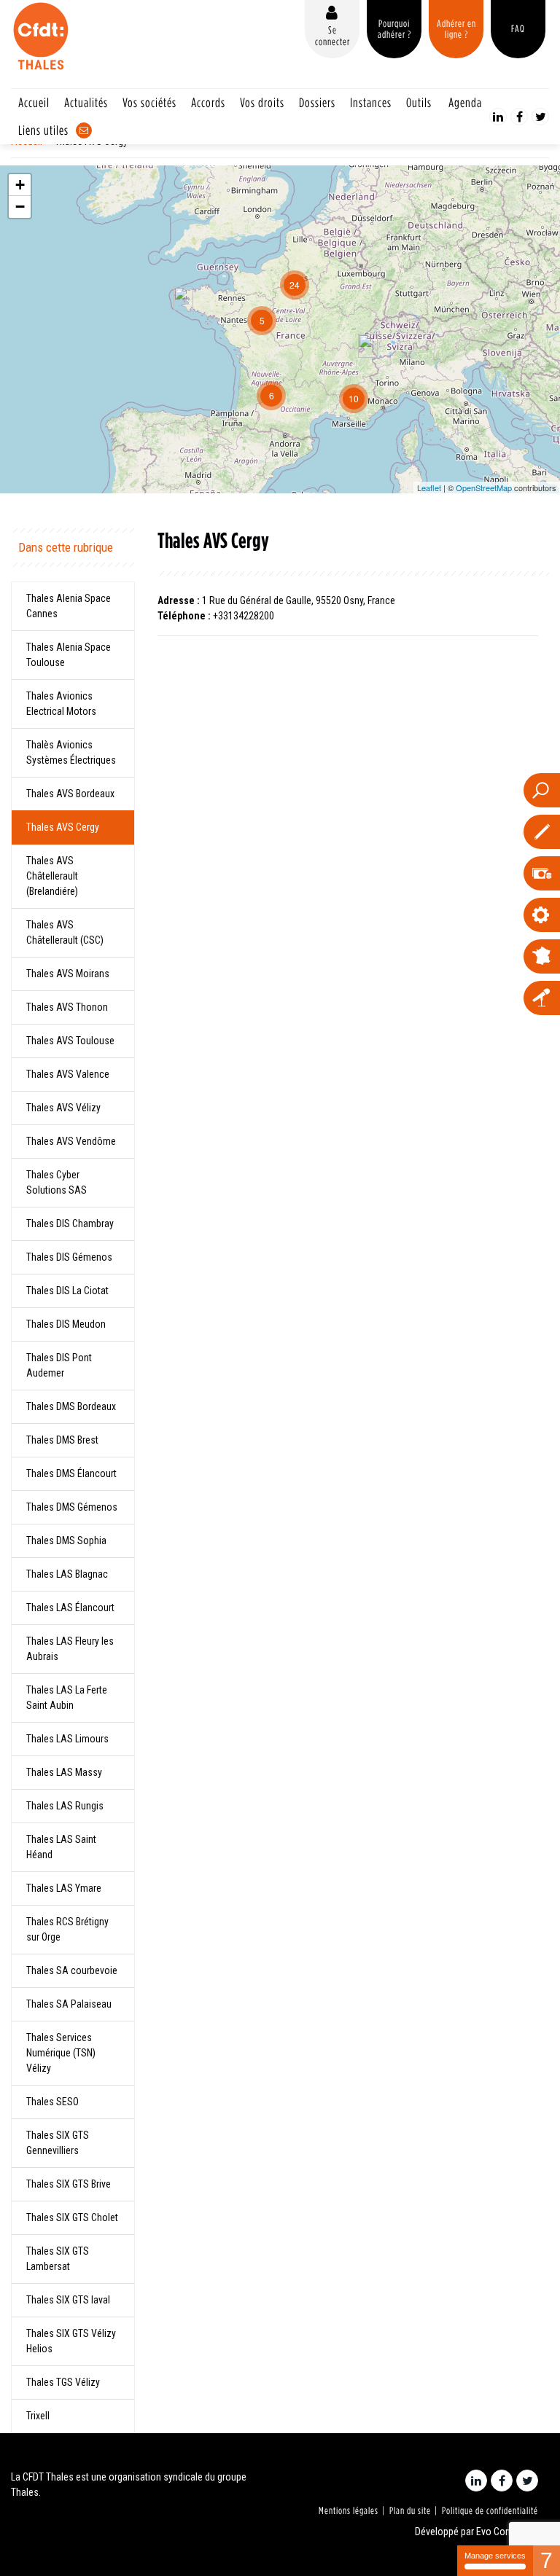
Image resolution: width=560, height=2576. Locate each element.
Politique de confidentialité (490, 2510)
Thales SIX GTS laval (68, 2300)
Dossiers (317, 102)
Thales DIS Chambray (70, 1224)
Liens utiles (43, 130)
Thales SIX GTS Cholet (72, 2217)
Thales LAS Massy (64, 1772)
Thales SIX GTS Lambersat (58, 2259)
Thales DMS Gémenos (72, 1507)
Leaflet (429, 488)
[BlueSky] (540, 117)
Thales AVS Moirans (68, 974)
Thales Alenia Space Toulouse (69, 655)
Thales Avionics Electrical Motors (61, 704)
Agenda (465, 102)
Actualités (86, 102)
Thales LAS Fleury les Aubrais (70, 1649)
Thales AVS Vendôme (71, 1141)
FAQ (518, 28)
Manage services (495, 2556)
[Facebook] (519, 117)
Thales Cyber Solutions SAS (57, 1182)
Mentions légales (349, 2510)
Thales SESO (52, 2102)
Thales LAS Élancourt (70, 1608)
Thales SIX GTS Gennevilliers (58, 2143)
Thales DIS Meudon (66, 1324)
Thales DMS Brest (62, 1440)
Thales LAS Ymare (64, 1888)
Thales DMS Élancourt (71, 1473)
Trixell (38, 2416)
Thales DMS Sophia (66, 1540)
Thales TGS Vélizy (63, 2382)
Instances (371, 102)
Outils (419, 102)
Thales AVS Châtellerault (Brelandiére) (52, 876)
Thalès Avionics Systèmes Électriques (71, 752)
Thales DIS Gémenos (69, 1257)
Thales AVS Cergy (63, 827)
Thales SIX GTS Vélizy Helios (71, 2341)
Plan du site (410, 2510)
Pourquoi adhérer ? (394, 29)
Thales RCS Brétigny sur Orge (67, 1929)
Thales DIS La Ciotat (67, 1291)
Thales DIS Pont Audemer (59, 1365)
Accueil (34, 102)
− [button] (20, 207)
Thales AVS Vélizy (63, 1108)
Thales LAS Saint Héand (61, 1847)
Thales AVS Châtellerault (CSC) (65, 932)
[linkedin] (498, 117)
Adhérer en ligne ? (456, 29)
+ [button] (20, 185)
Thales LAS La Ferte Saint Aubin (67, 1698)
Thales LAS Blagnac (67, 1574)
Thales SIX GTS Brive (69, 2184)
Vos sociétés (149, 102)
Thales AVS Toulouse (70, 1041)
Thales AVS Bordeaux (70, 794)
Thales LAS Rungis (65, 1806)
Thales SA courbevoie (72, 1970)
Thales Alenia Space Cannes (69, 606)
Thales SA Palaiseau (69, 2004)
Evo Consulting (507, 2532)
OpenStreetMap (484, 488)
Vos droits (262, 102)
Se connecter (332, 35)
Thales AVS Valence (68, 1074)
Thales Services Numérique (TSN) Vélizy (61, 2053)
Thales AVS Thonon (67, 1007)
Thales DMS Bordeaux (71, 1406)
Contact (84, 130)
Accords (208, 102)
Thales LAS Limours (67, 1739)
